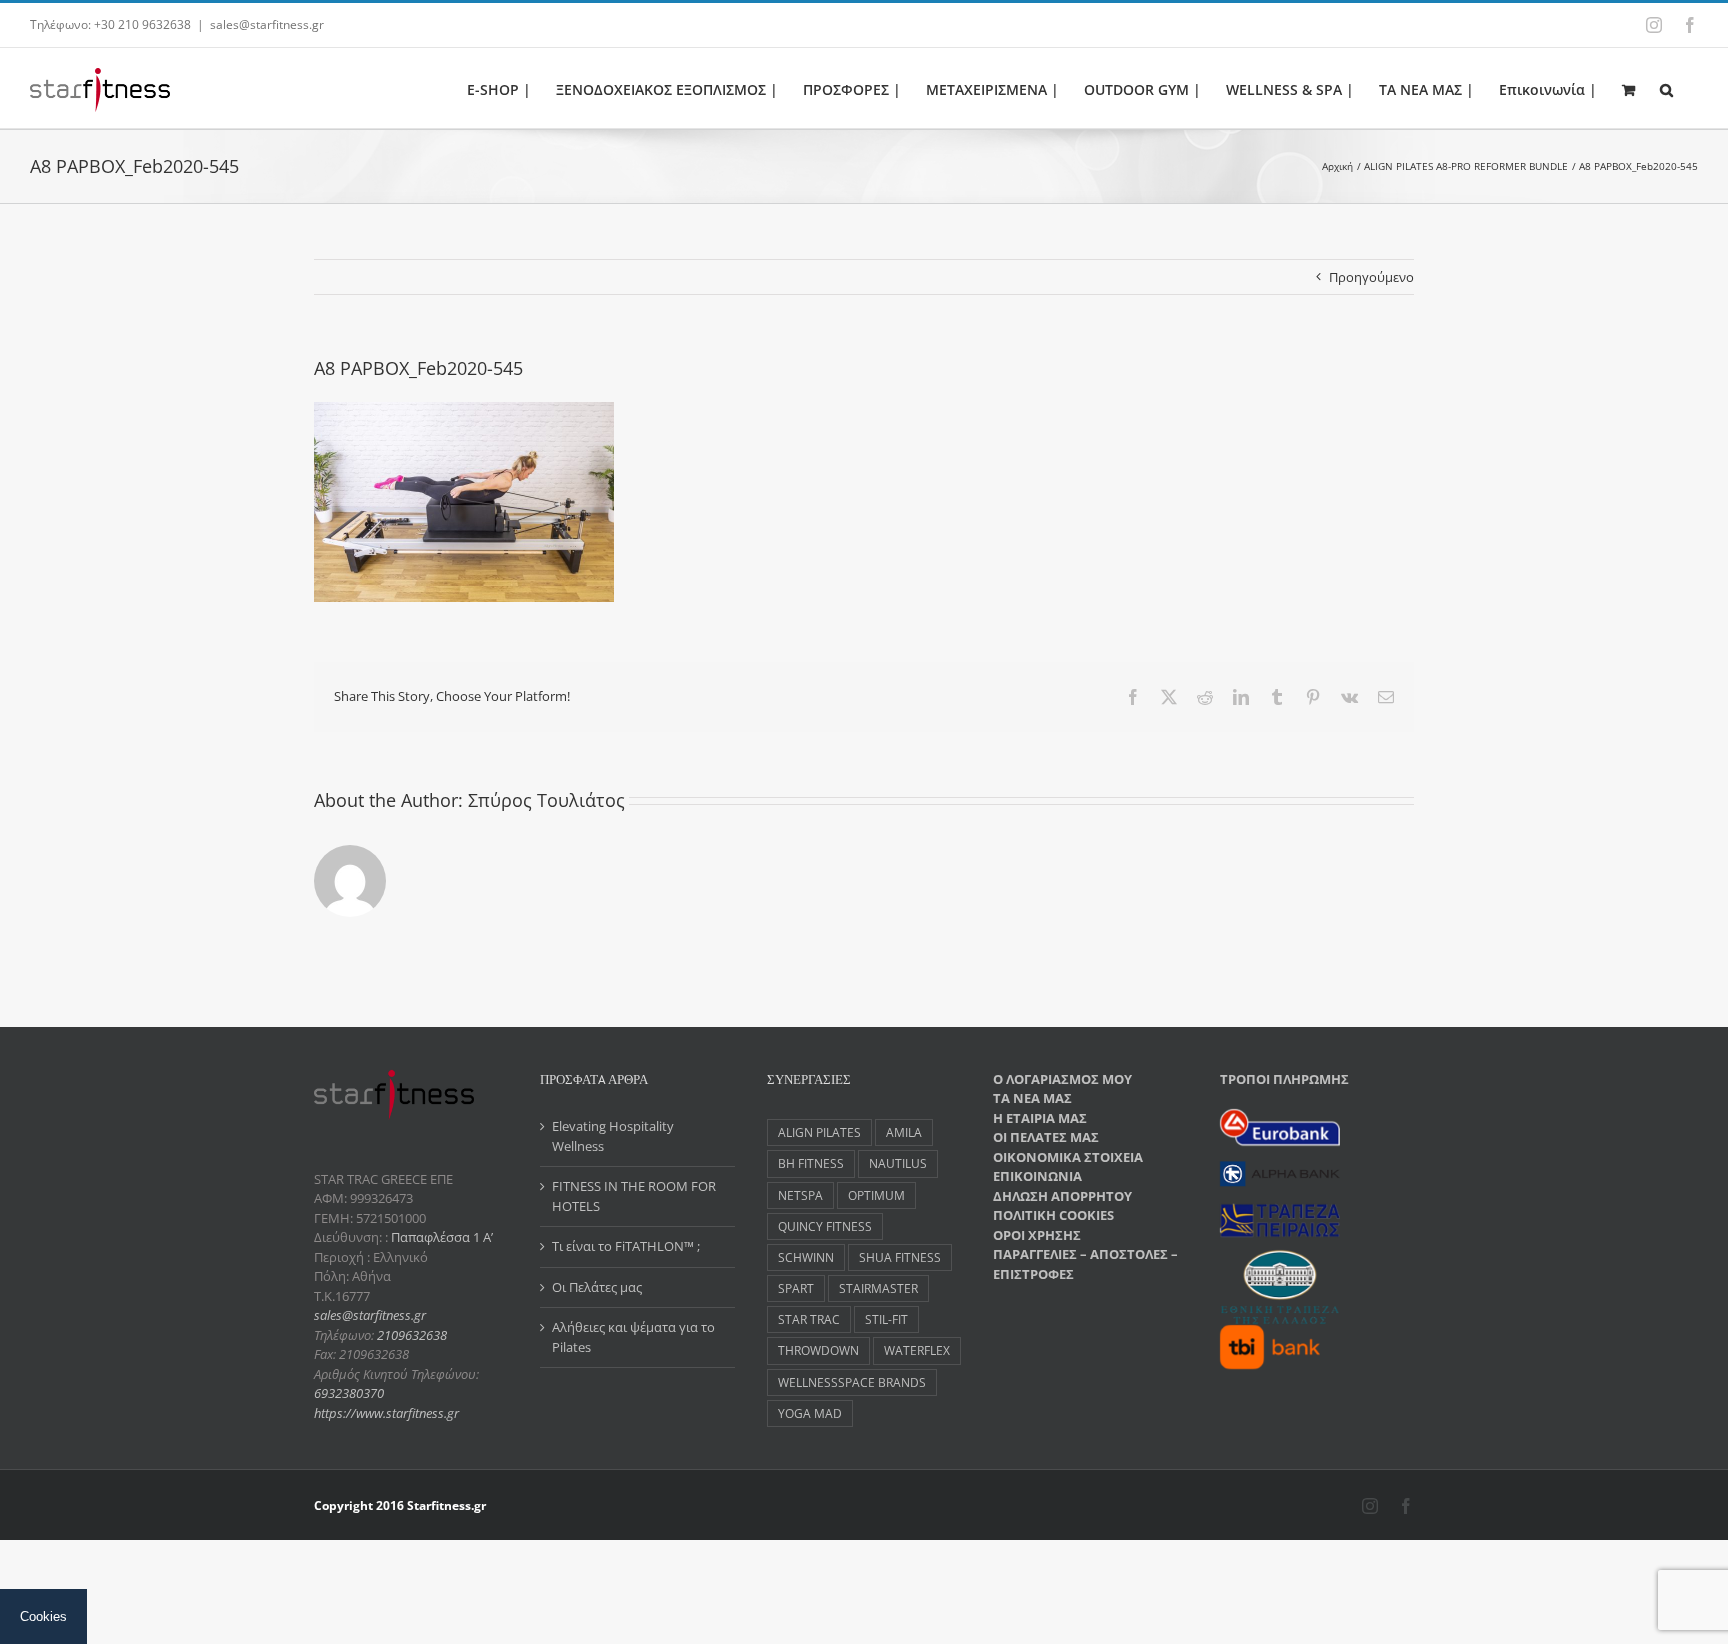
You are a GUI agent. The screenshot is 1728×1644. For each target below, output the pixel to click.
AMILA (904, 1132)
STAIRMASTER (878, 1288)
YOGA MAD (810, 1413)
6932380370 (349, 1393)
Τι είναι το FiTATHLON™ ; (626, 1246)
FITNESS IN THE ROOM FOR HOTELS (634, 1196)
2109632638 (412, 1335)
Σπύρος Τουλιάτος (546, 800)
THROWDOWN (818, 1350)
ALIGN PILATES (819, 1132)
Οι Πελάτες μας (597, 1287)
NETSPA (800, 1195)
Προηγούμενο (1371, 277)
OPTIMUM (876, 1195)
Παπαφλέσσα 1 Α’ (440, 1237)
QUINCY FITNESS (825, 1226)
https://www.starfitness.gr (386, 1413)
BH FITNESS (811, 1163)
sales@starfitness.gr (267, 24)
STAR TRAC (809, 1319)
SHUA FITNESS (900, 1257)
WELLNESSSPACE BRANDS (852, 1382)
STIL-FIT (886, 1319)
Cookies (43, 1616)
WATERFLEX (917, 1350)
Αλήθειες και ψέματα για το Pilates (633, 1337)
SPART (796, 1288)
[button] (1666, 88)
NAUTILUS (898, 1163)
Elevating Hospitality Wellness (613, 1136)
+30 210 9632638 (142, 24)
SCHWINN (806, 1257)
